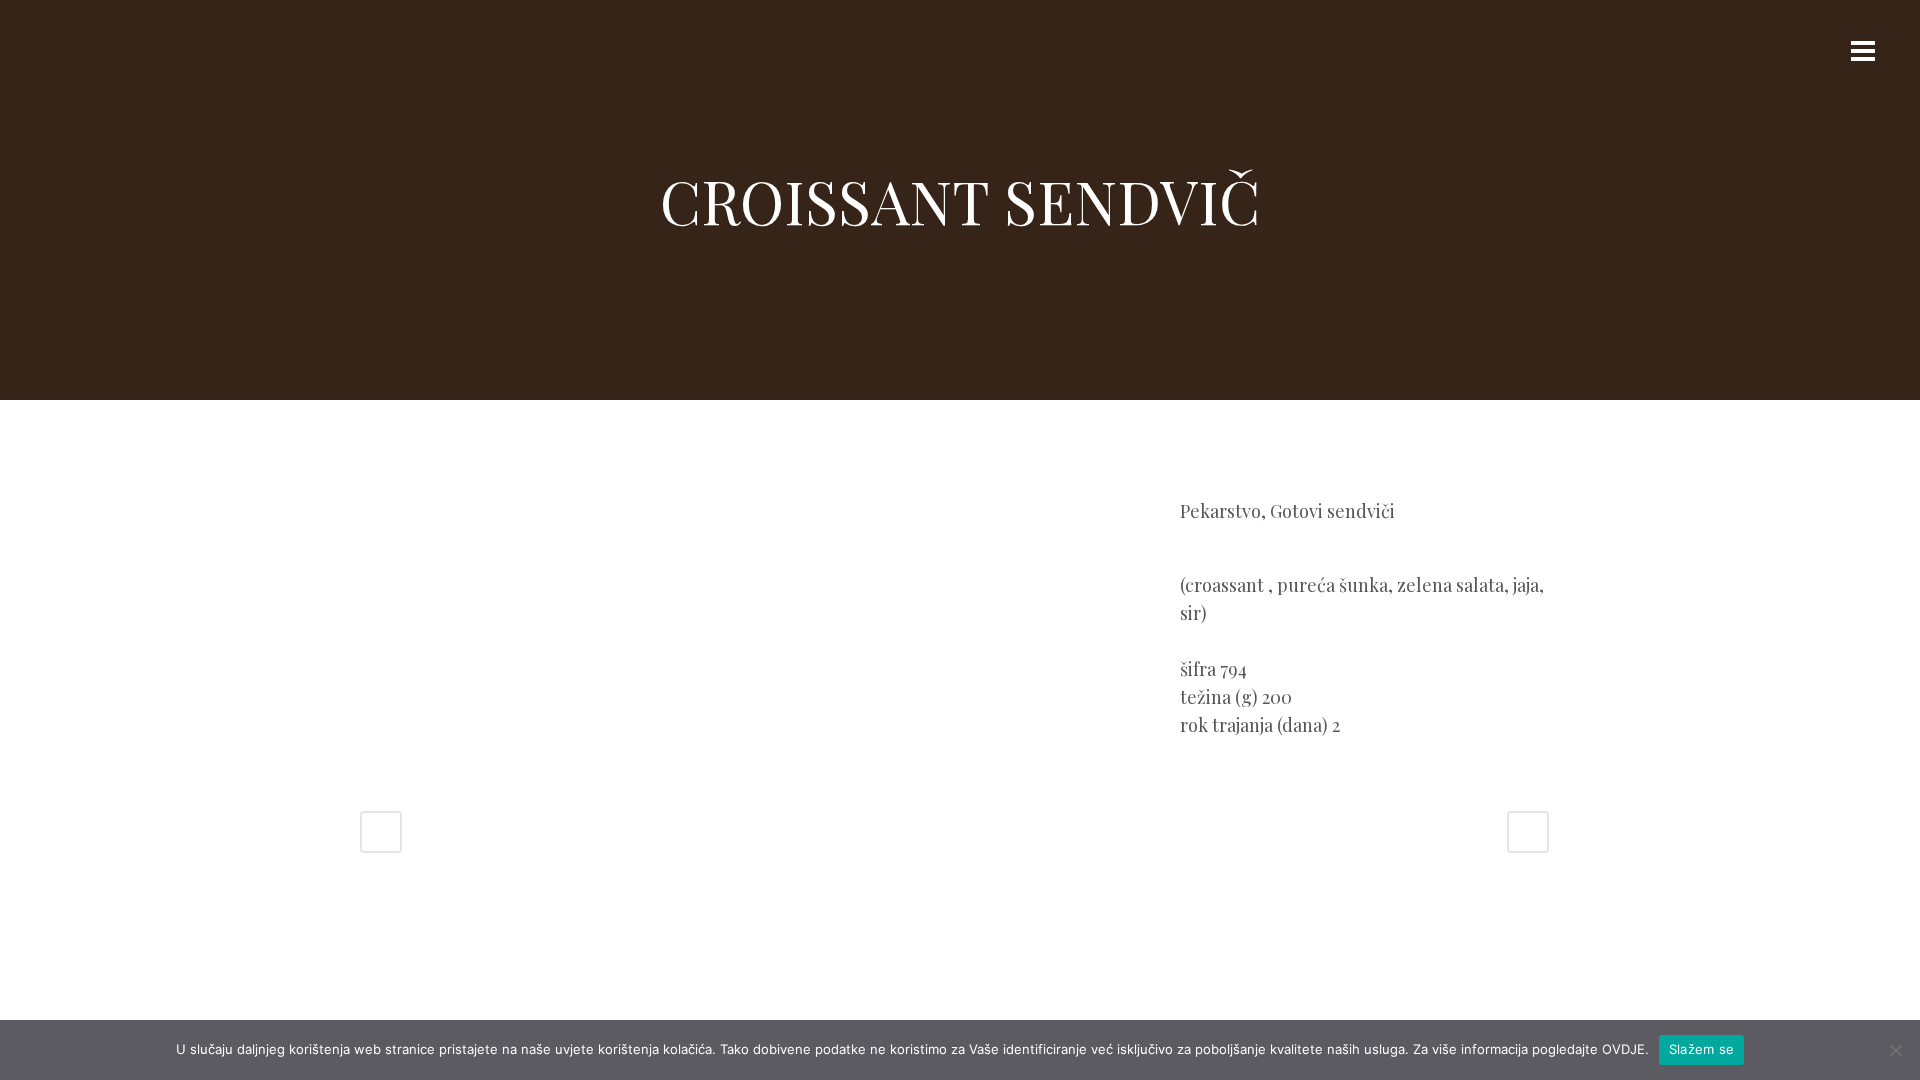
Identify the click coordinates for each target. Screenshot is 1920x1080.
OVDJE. (1625, 1049)
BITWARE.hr (1000, 958)
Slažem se (1701, 1049)
